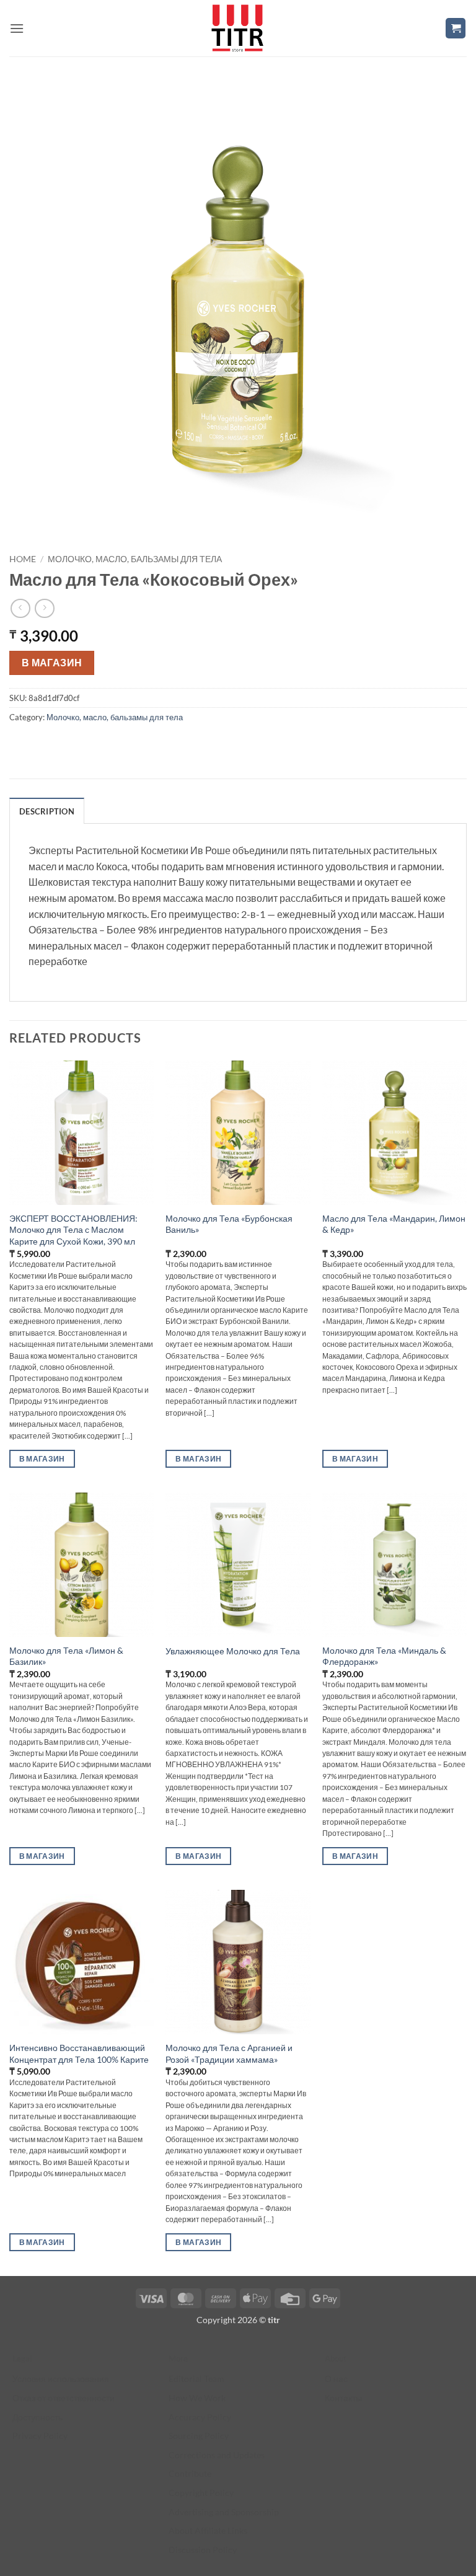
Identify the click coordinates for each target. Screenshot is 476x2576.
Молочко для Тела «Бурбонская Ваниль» (229, 1224)
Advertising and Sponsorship (224, 2512)
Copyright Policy (201, 2493)
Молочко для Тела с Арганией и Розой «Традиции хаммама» (229, 2053)
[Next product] (20, 608)
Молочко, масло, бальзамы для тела (135, 559)
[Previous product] (44, 608)
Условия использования (61, 2379)
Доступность (37, 2417)
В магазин (52, 663)
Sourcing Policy (199, 2436)
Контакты (343, 2398)
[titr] (237, 28)
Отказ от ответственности (64, 2398)
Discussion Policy (203, 2550)
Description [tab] (47, 811)
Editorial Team (196, 2379)
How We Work (197, 2398)
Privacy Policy (40, 2436)
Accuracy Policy (200, 2417)
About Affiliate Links (208, 2530)
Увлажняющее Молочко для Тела (233, 1651)
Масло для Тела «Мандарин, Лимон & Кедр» (394, 1224)
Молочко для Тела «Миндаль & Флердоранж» (384, 1656)
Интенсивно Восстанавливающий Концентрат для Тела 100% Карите (79, 2053)
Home (23, 559)
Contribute (190, 2473)
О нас (336, 2379)
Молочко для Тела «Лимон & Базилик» (66, 1656)
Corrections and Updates (217, 2455)
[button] (17, 28)
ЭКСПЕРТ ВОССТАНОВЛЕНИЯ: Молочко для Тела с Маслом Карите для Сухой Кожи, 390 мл (73, 1230)
